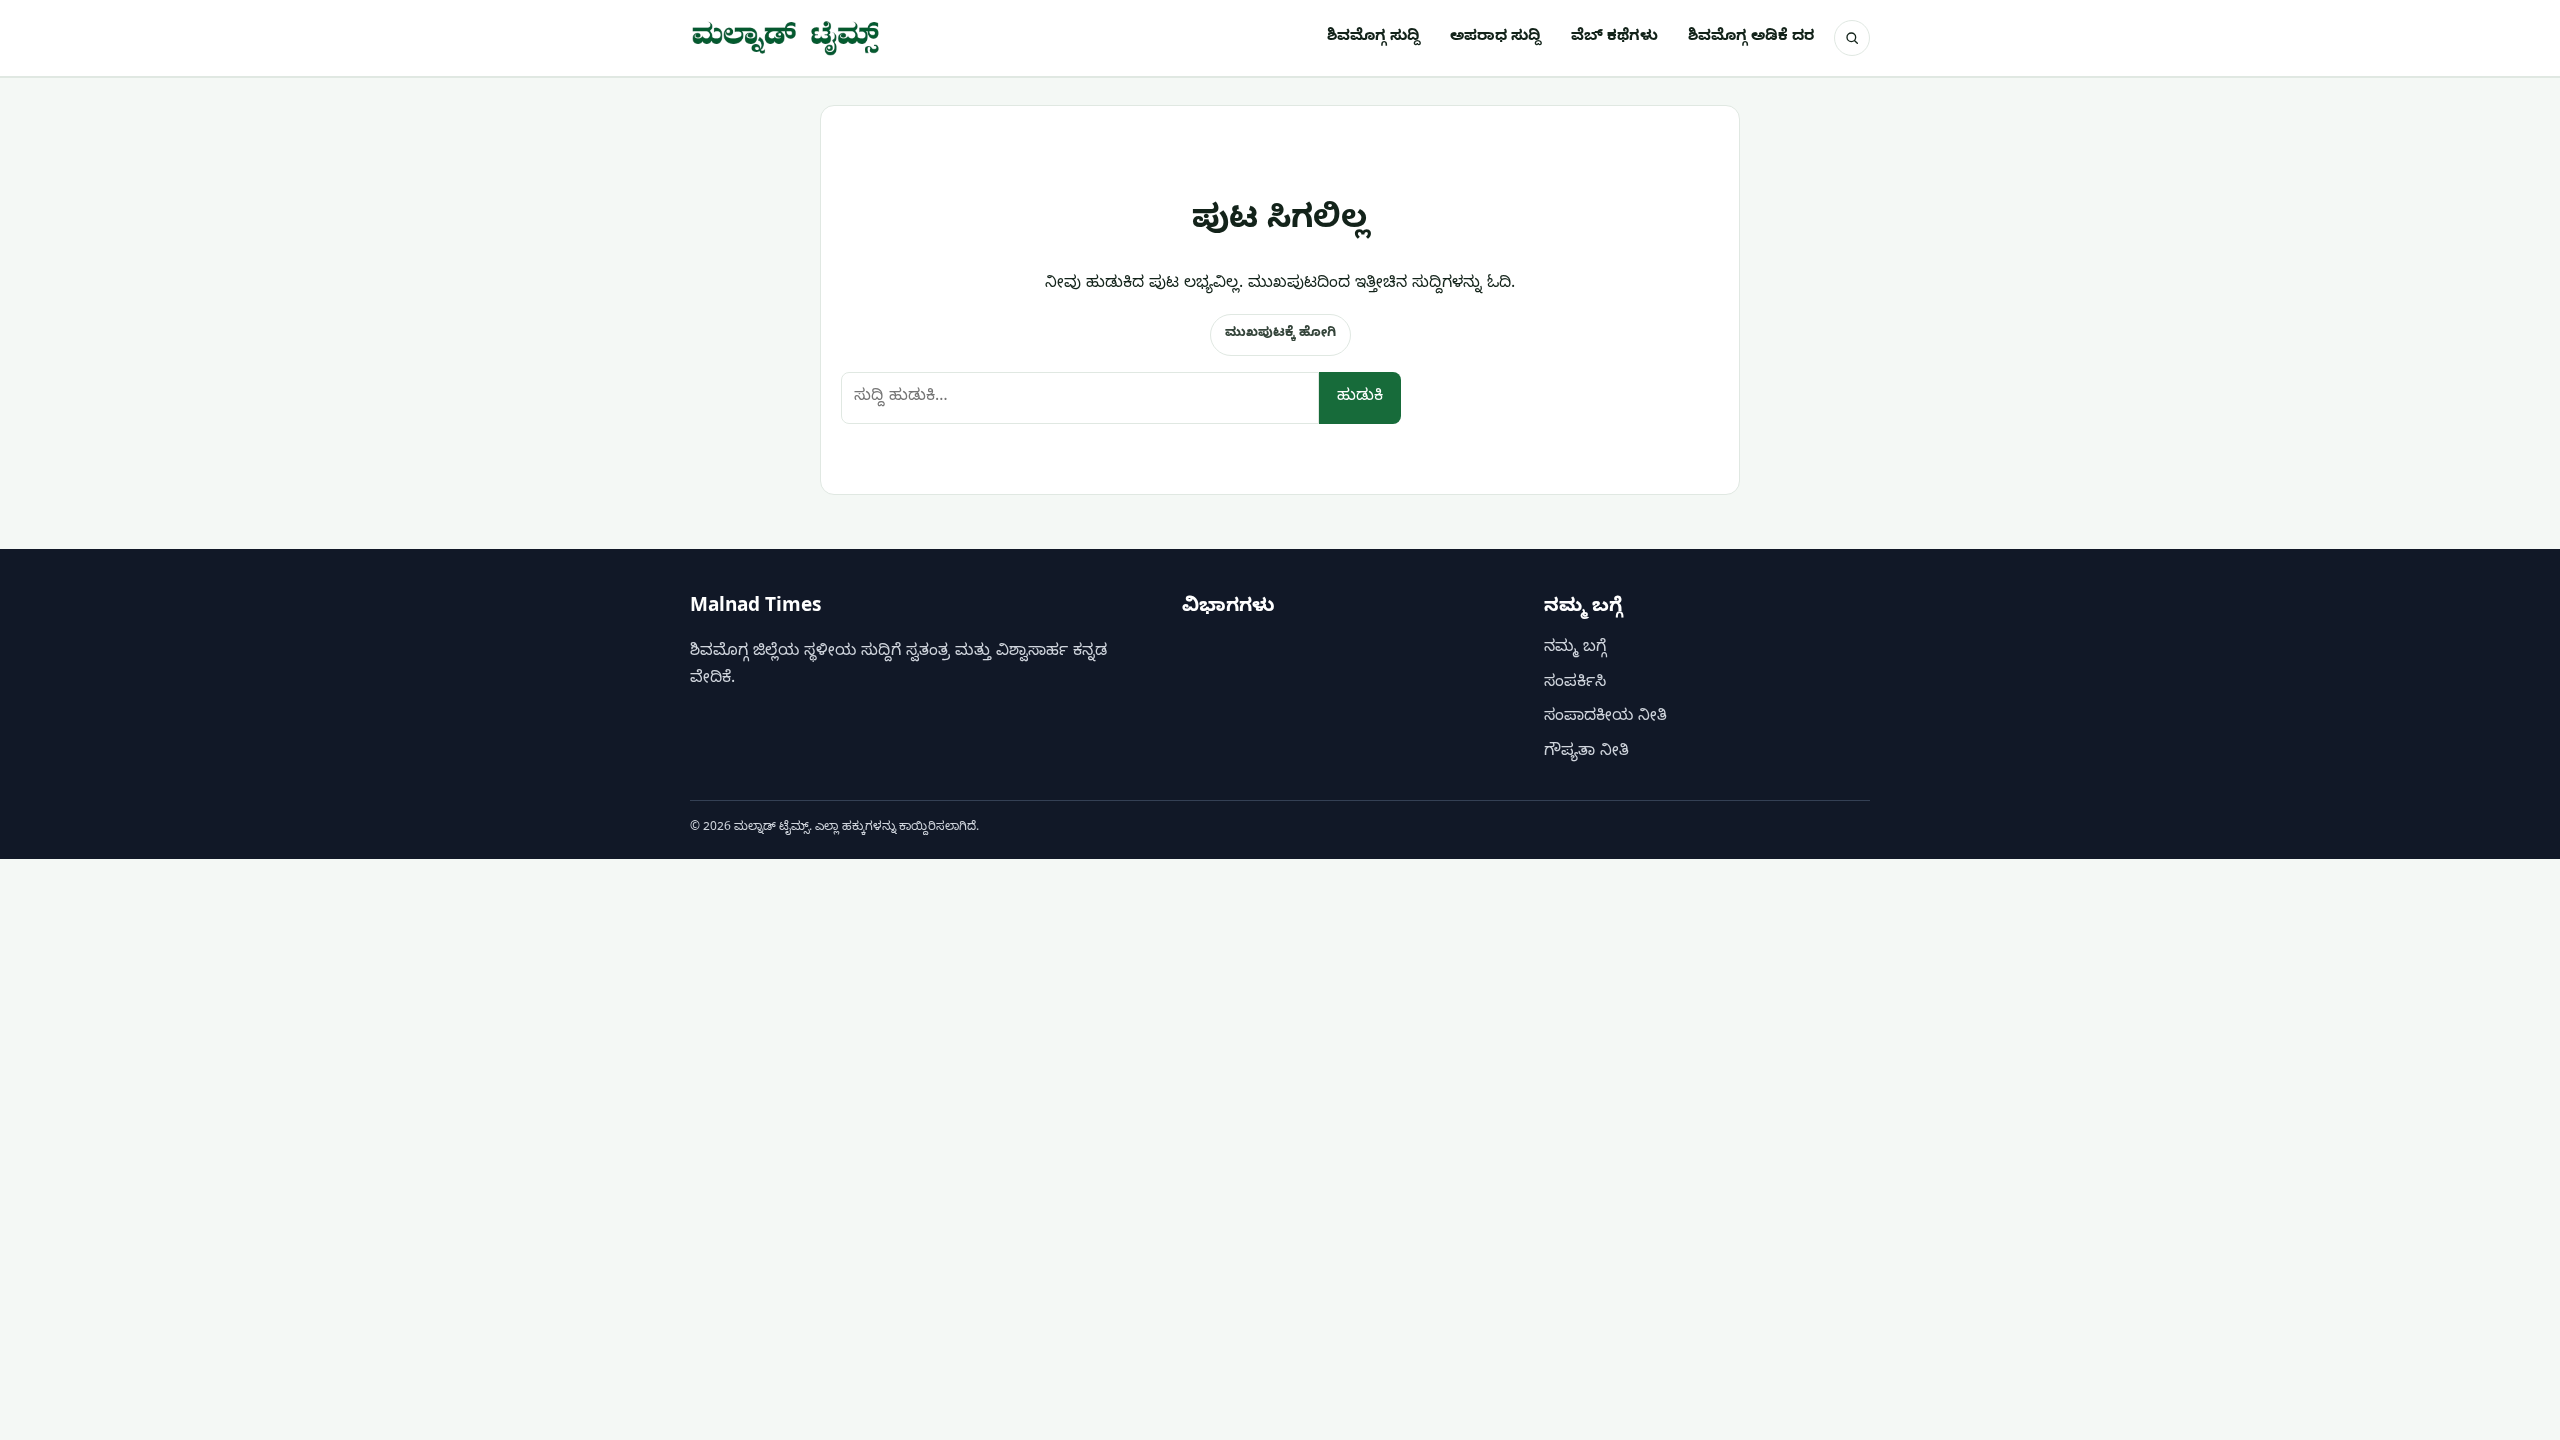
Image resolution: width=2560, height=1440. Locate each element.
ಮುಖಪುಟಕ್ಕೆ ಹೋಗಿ (1280, 334)
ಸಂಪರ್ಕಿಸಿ (1575, 684)
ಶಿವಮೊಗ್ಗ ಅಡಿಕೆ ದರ (1751, 38)
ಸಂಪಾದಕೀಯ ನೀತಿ (1605, 719)
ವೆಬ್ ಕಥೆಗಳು (1614, 38)
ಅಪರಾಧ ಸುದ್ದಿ (1495, 38)
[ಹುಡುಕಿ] (1852, 38)
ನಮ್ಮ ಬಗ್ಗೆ (1575, 650)
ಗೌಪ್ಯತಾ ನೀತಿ (1586, 753)
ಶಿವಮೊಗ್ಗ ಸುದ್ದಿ (1373, 38)
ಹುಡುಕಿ (1360, 398)
